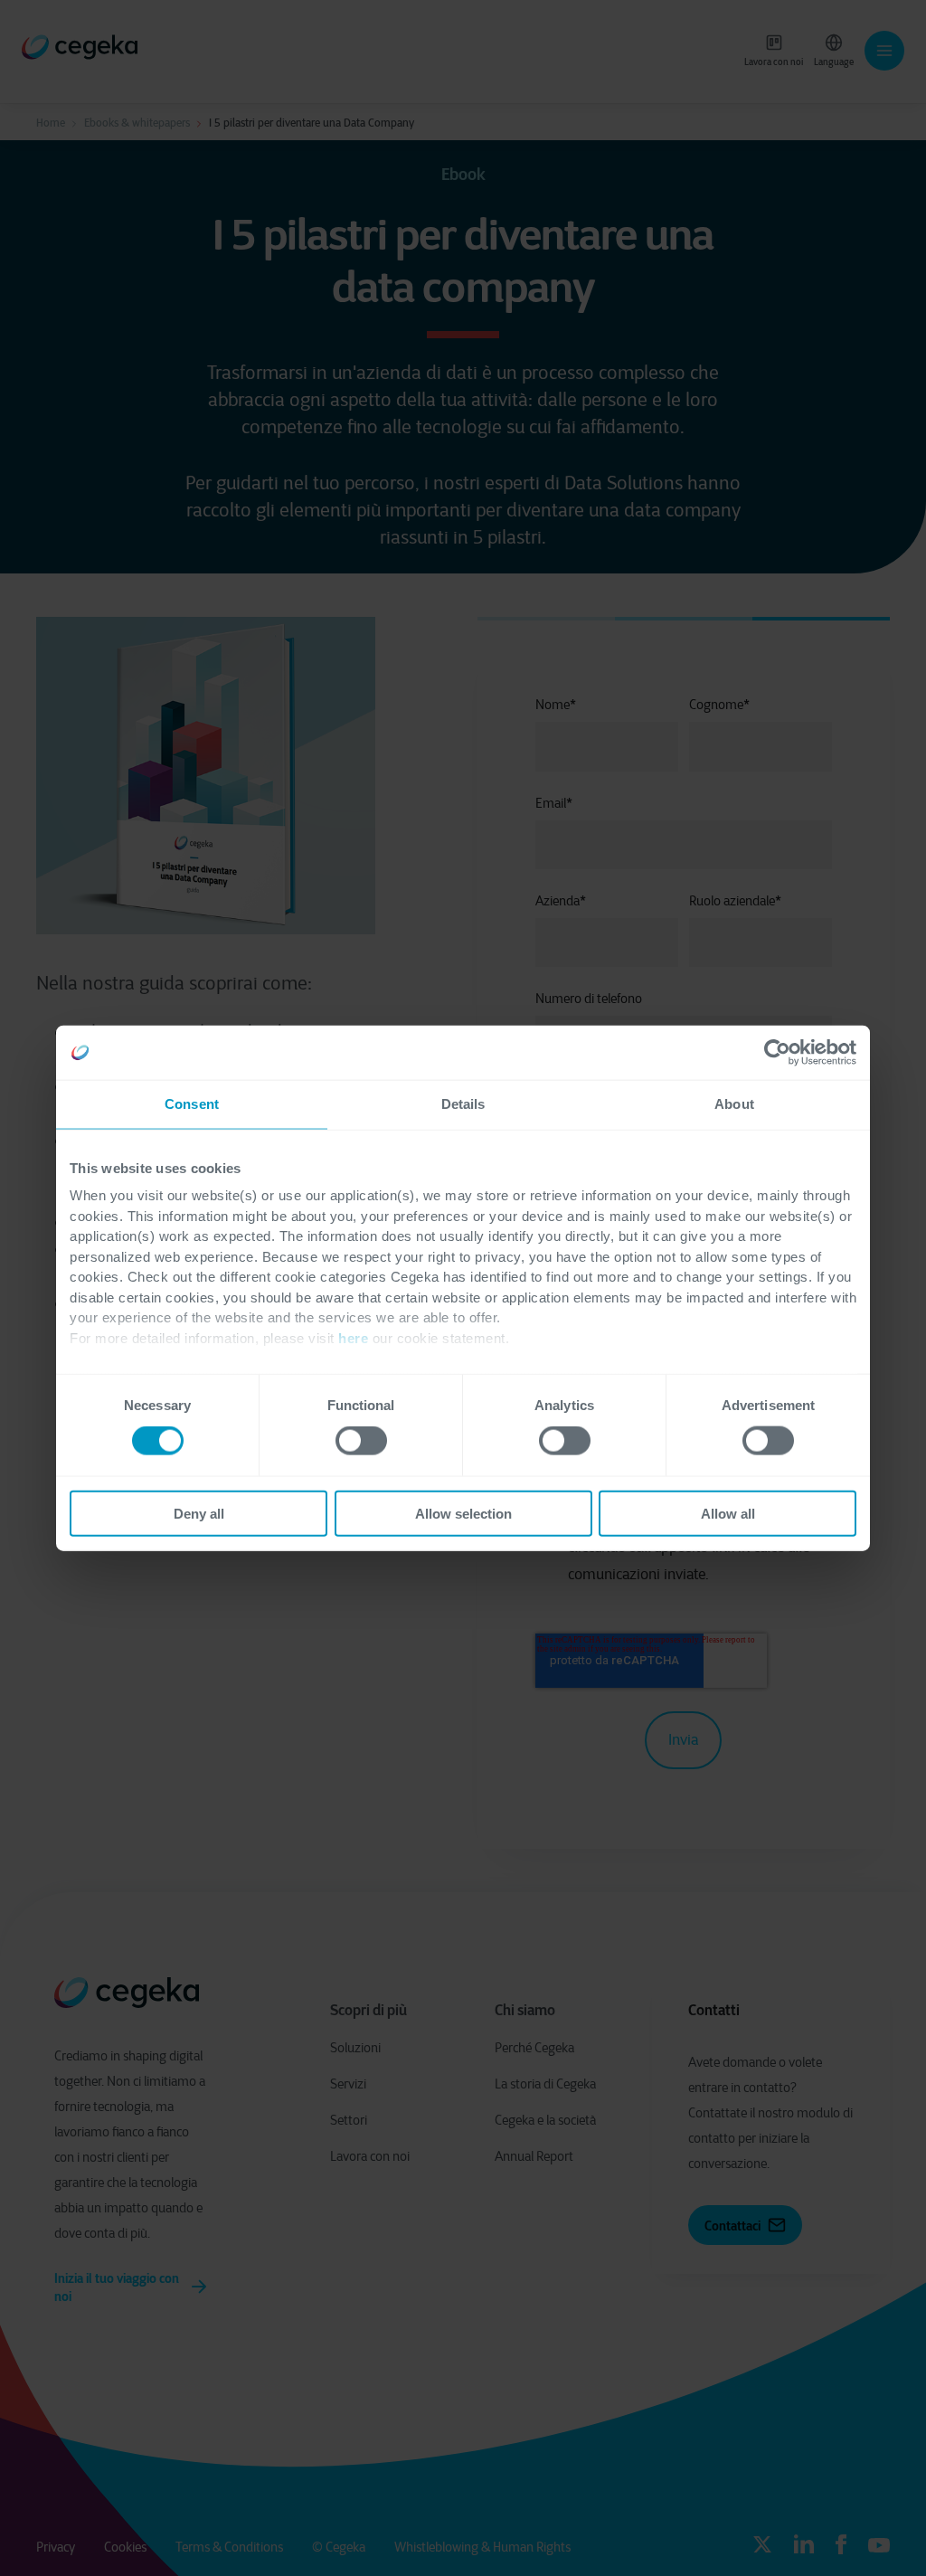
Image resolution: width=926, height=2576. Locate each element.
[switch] (361, 1441)
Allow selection (463, 1513)
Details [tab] (463, 1104)
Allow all (728, 1513)
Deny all (199, 1513)
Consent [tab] (192, 1104)
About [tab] (734, 1104)
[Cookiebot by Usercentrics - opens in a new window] (777, 1053)
